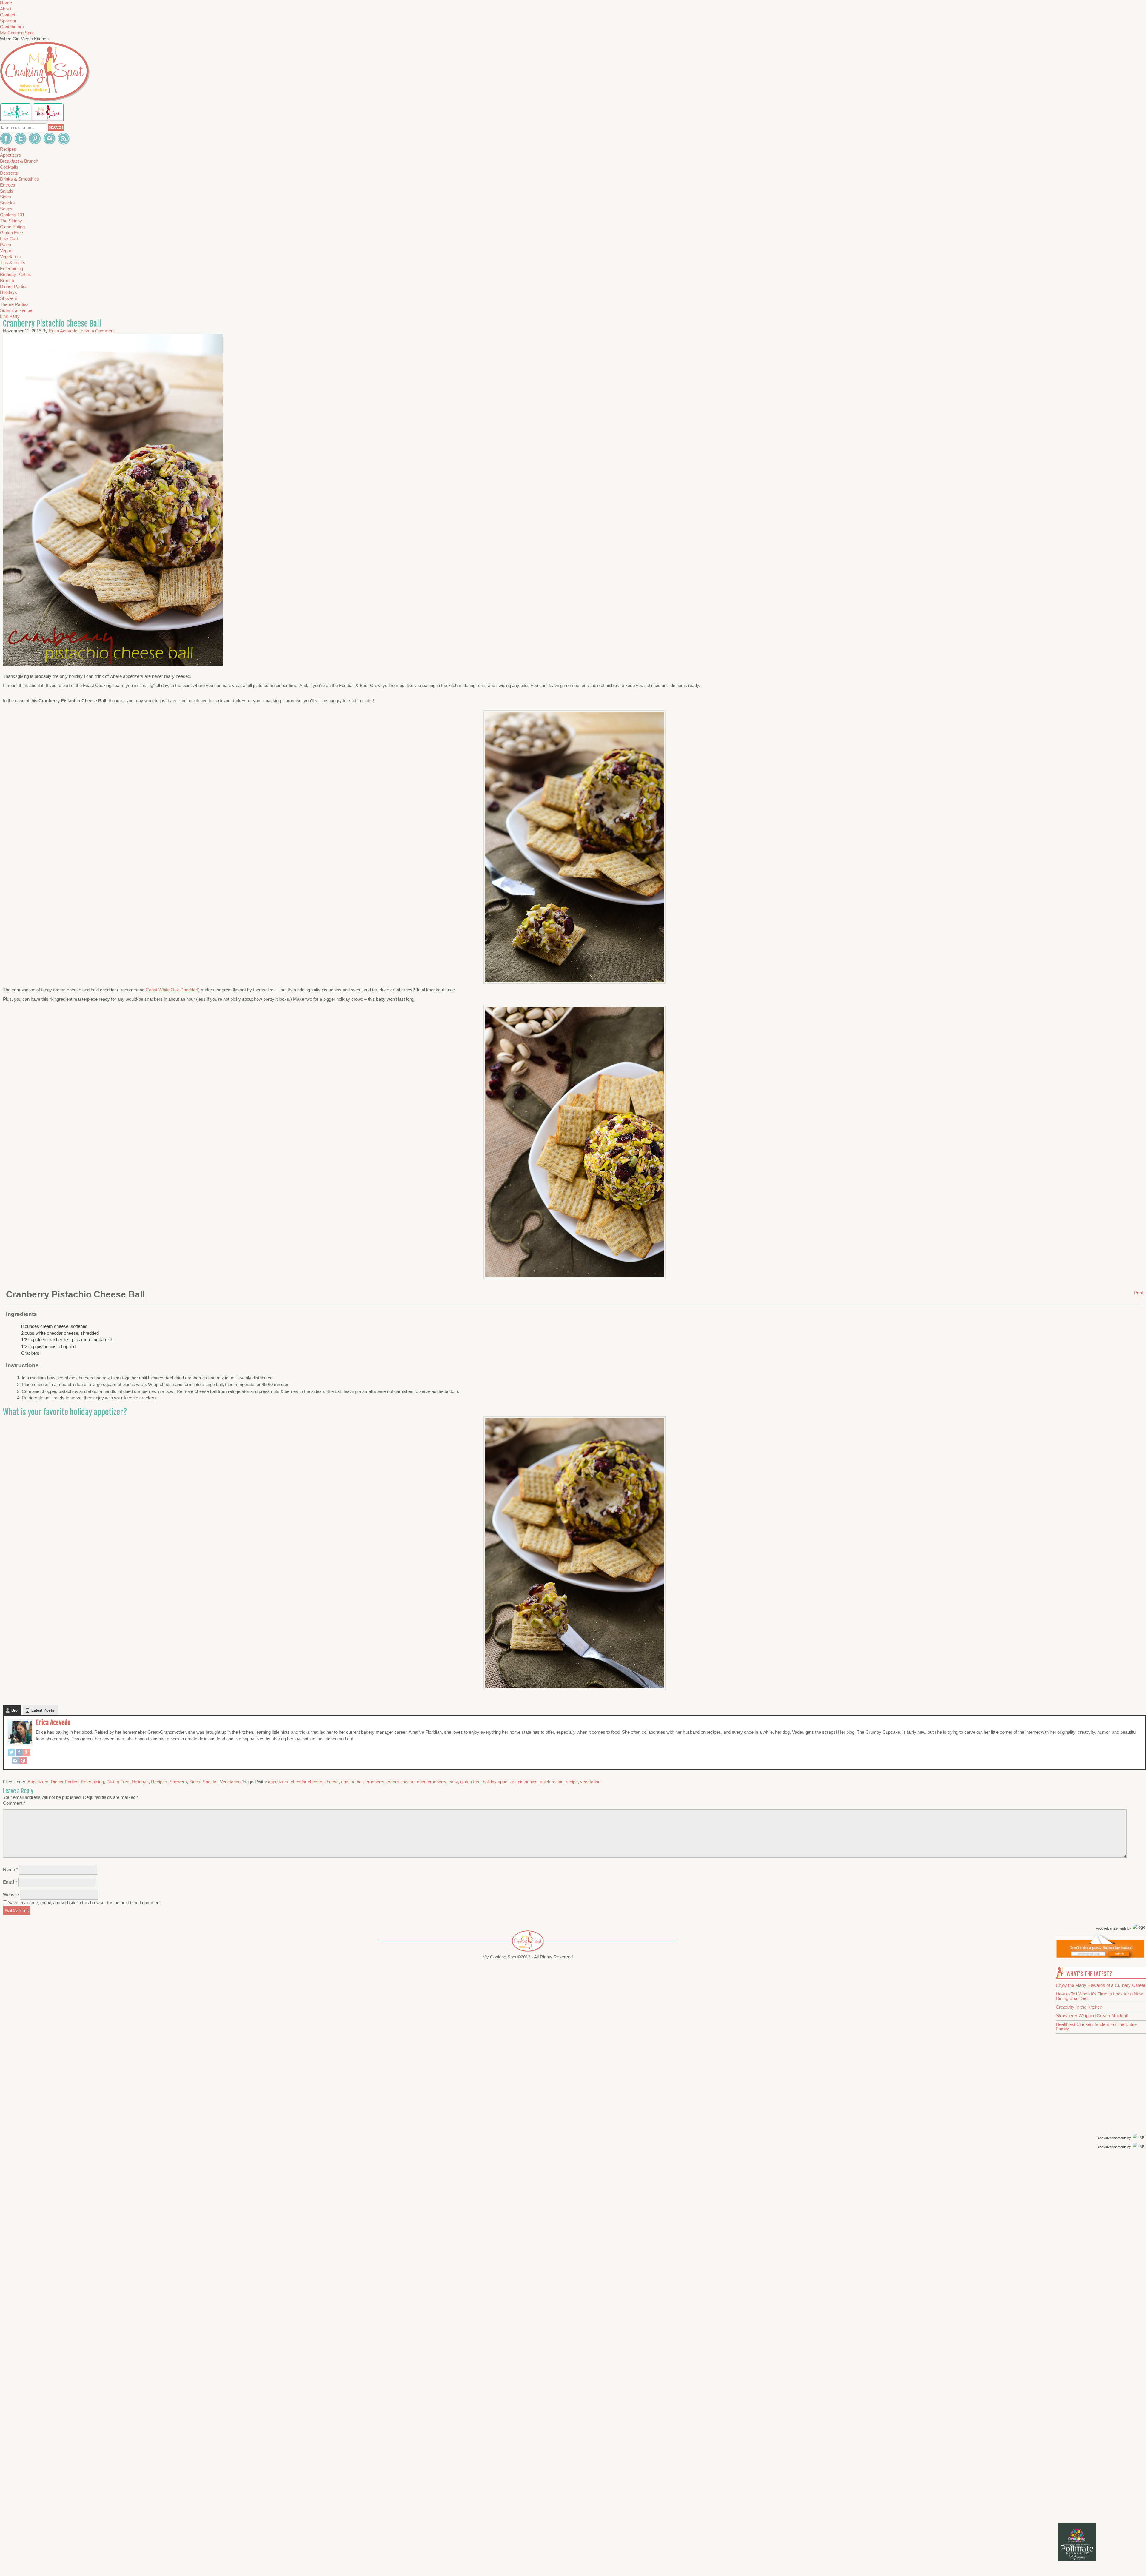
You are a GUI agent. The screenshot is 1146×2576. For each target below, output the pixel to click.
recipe (572, 1782)
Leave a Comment (97, 331)
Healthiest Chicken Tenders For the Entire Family (1096, 2027)
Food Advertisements (1111, 1928)
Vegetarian (230, 1782)
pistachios (528, 1782)
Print (1139, 1293)
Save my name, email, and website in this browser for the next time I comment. (85, 1903)
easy (453, 1782)
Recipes (159, 1782)
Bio (14, 1710)
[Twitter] (11, 1753)
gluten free (470, 1782)
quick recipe (552, 1782)
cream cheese (401, 1782)
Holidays (140, 1782)
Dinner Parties (65, 1782)
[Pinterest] (23, 1761)
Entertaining (92, 1782)
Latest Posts (43, 1710)
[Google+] (27, 1753)
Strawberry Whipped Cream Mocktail (1092, 2016)
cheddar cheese (306, 1782)
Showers (178, 1782)
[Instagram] (15, 1761)
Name (10, 1869)
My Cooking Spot (17, 33)
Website (11, 1894)
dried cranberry (432, 1782)
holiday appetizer (499, 1782)
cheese (332, 1782)
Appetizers (38, 1782)
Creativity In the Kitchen (1079, 2007)
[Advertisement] (1102, 2245)
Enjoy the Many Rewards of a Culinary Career (1101, 1985)
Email (10, 1882)
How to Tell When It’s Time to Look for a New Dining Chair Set (1099, 1996)
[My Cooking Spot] (1100, 1957)
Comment (14, 1803)
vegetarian (590, 1782)
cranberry (375, 1782)
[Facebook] (19, 1753)
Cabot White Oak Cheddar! (172, 990)
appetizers (278, 1782)
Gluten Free (118, 1782)
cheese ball (352, 1782)
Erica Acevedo (53, 1723)
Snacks (210, 1782)
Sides (195, 1782)
